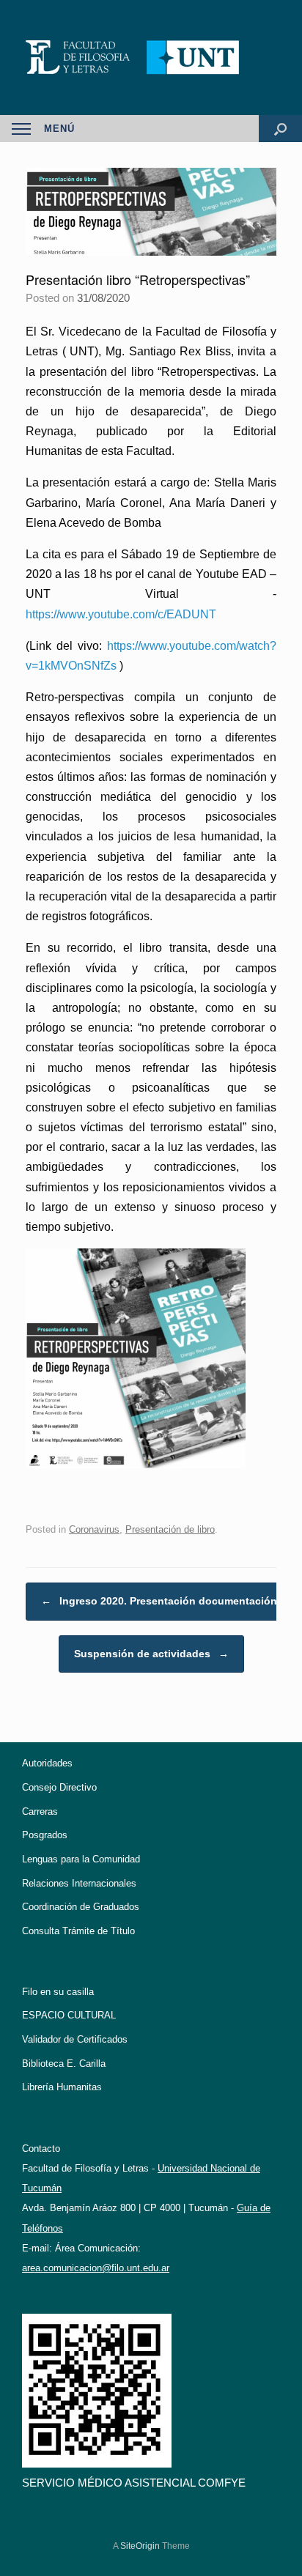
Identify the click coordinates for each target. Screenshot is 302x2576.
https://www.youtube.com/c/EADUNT (121, 614)
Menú (59, 129)
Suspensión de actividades (151, 1654)
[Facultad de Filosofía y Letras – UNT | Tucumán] (151, 58)
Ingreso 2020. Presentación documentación (159, 1601)
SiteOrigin (140, 2546)
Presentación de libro (170, 1529)
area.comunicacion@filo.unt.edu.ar (96, 2268)
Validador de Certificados (75, 2039)
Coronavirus (94, 1529)
